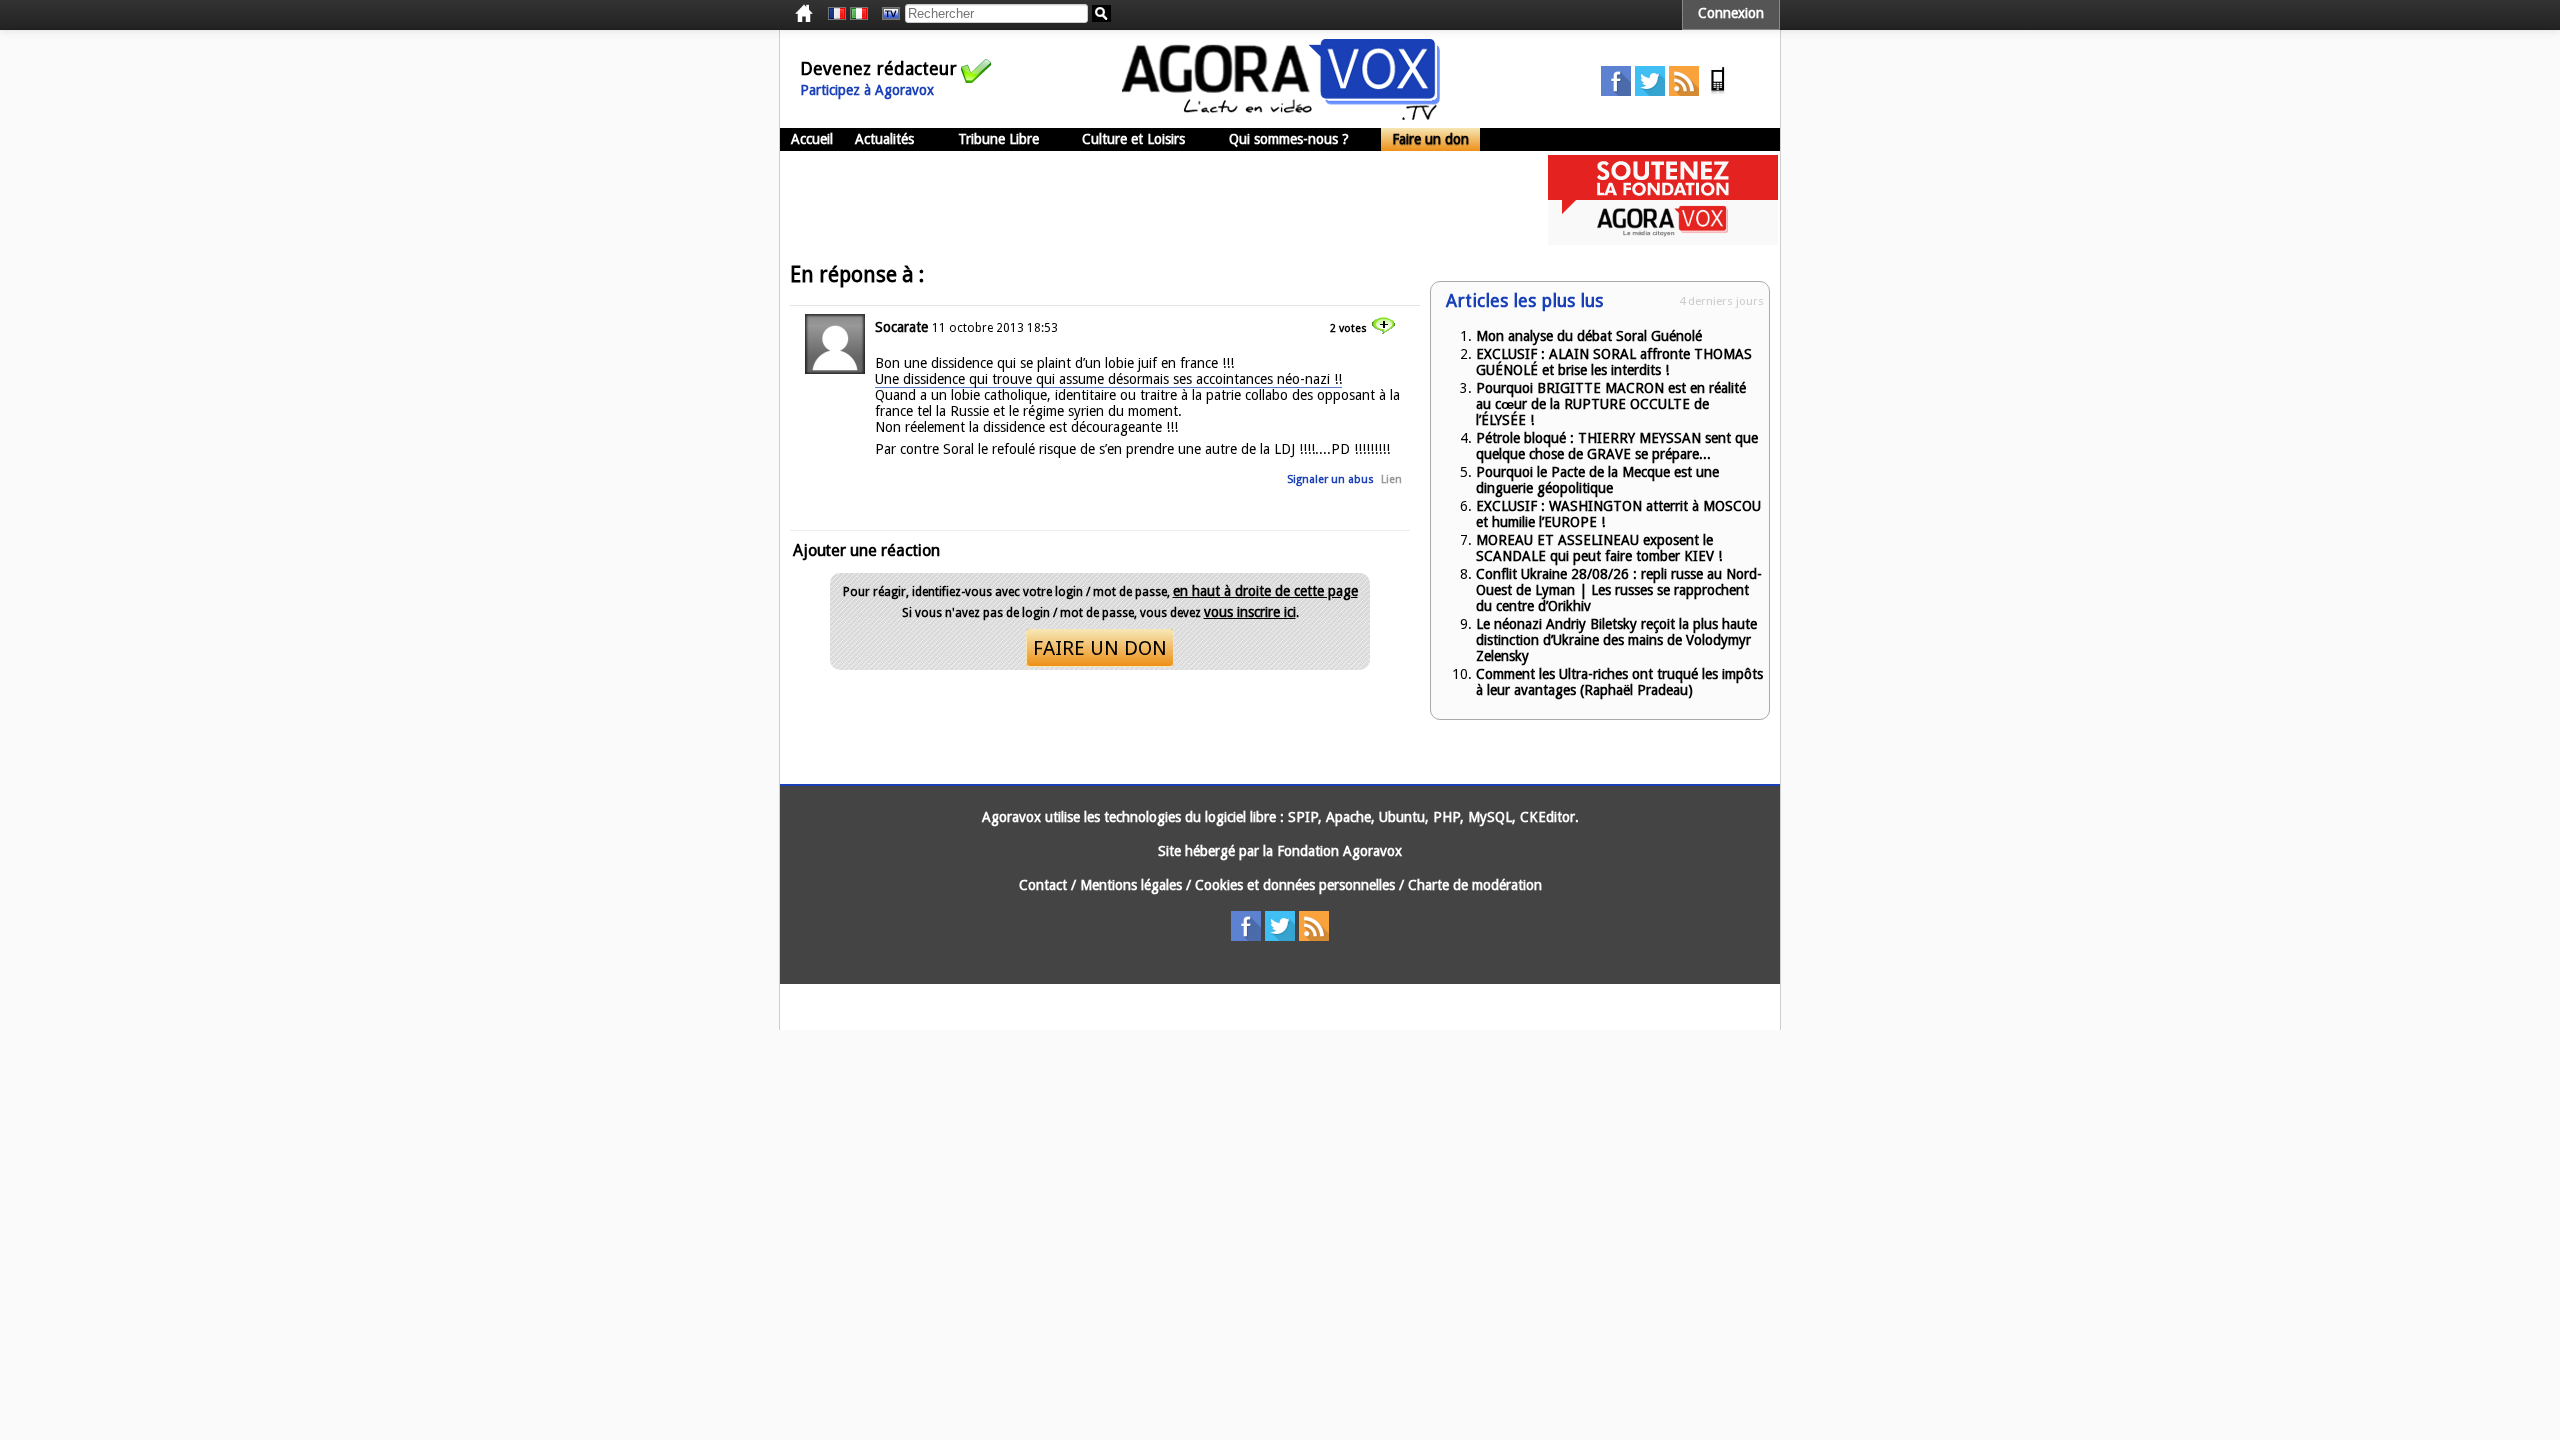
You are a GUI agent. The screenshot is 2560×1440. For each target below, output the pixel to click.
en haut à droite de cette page (1265, 591)
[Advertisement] (1144, 200)
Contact (1043, 885)
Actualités (884, 139)
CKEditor (1547, 817)
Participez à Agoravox (867, 90)
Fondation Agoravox (1339, 851)
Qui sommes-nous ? (1289, 139)
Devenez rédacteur (878, 68)
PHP (1446, 817)
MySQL (1490, 817)
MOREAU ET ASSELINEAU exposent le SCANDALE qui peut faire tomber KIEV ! (1599, 548)
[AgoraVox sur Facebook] (1616, 91)
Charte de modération (1475, 885)
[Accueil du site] (1281, 115)
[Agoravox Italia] (859, 14)
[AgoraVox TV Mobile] (1718, 91)
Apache (1348, 817)
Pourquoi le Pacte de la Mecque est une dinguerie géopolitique (1597, 480)
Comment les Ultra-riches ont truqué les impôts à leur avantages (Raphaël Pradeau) (1619, 682)
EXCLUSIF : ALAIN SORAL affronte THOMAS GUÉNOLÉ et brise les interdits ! (1614, 362)
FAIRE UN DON (1100, 648)
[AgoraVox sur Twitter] (1650, 91)
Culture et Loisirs (1133, 139)
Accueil (812, 139)
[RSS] (1684, 91)
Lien (1391, 479)
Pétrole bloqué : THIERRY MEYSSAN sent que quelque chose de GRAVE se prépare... (1617, 446)
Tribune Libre (998, 139)
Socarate (901, 327)
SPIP (1303, 817)
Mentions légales (1131, 885)
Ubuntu (1402, 817)
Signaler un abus (1330, 479)
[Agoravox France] (837, 14)
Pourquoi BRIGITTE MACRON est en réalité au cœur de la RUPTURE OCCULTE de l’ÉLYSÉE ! (1611, 404)
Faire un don (1430, 139)
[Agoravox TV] (886, 14)
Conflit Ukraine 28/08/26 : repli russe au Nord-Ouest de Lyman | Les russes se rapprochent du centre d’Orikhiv (1619, 590)
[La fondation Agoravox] (1663, 240)
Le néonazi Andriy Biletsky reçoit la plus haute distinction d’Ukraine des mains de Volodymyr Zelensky (1616, 640)
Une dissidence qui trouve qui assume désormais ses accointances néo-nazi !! (1108, 379)
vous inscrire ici (1250, 612)
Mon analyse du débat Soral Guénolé (1589, 336)
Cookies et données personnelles (1295, 885)
